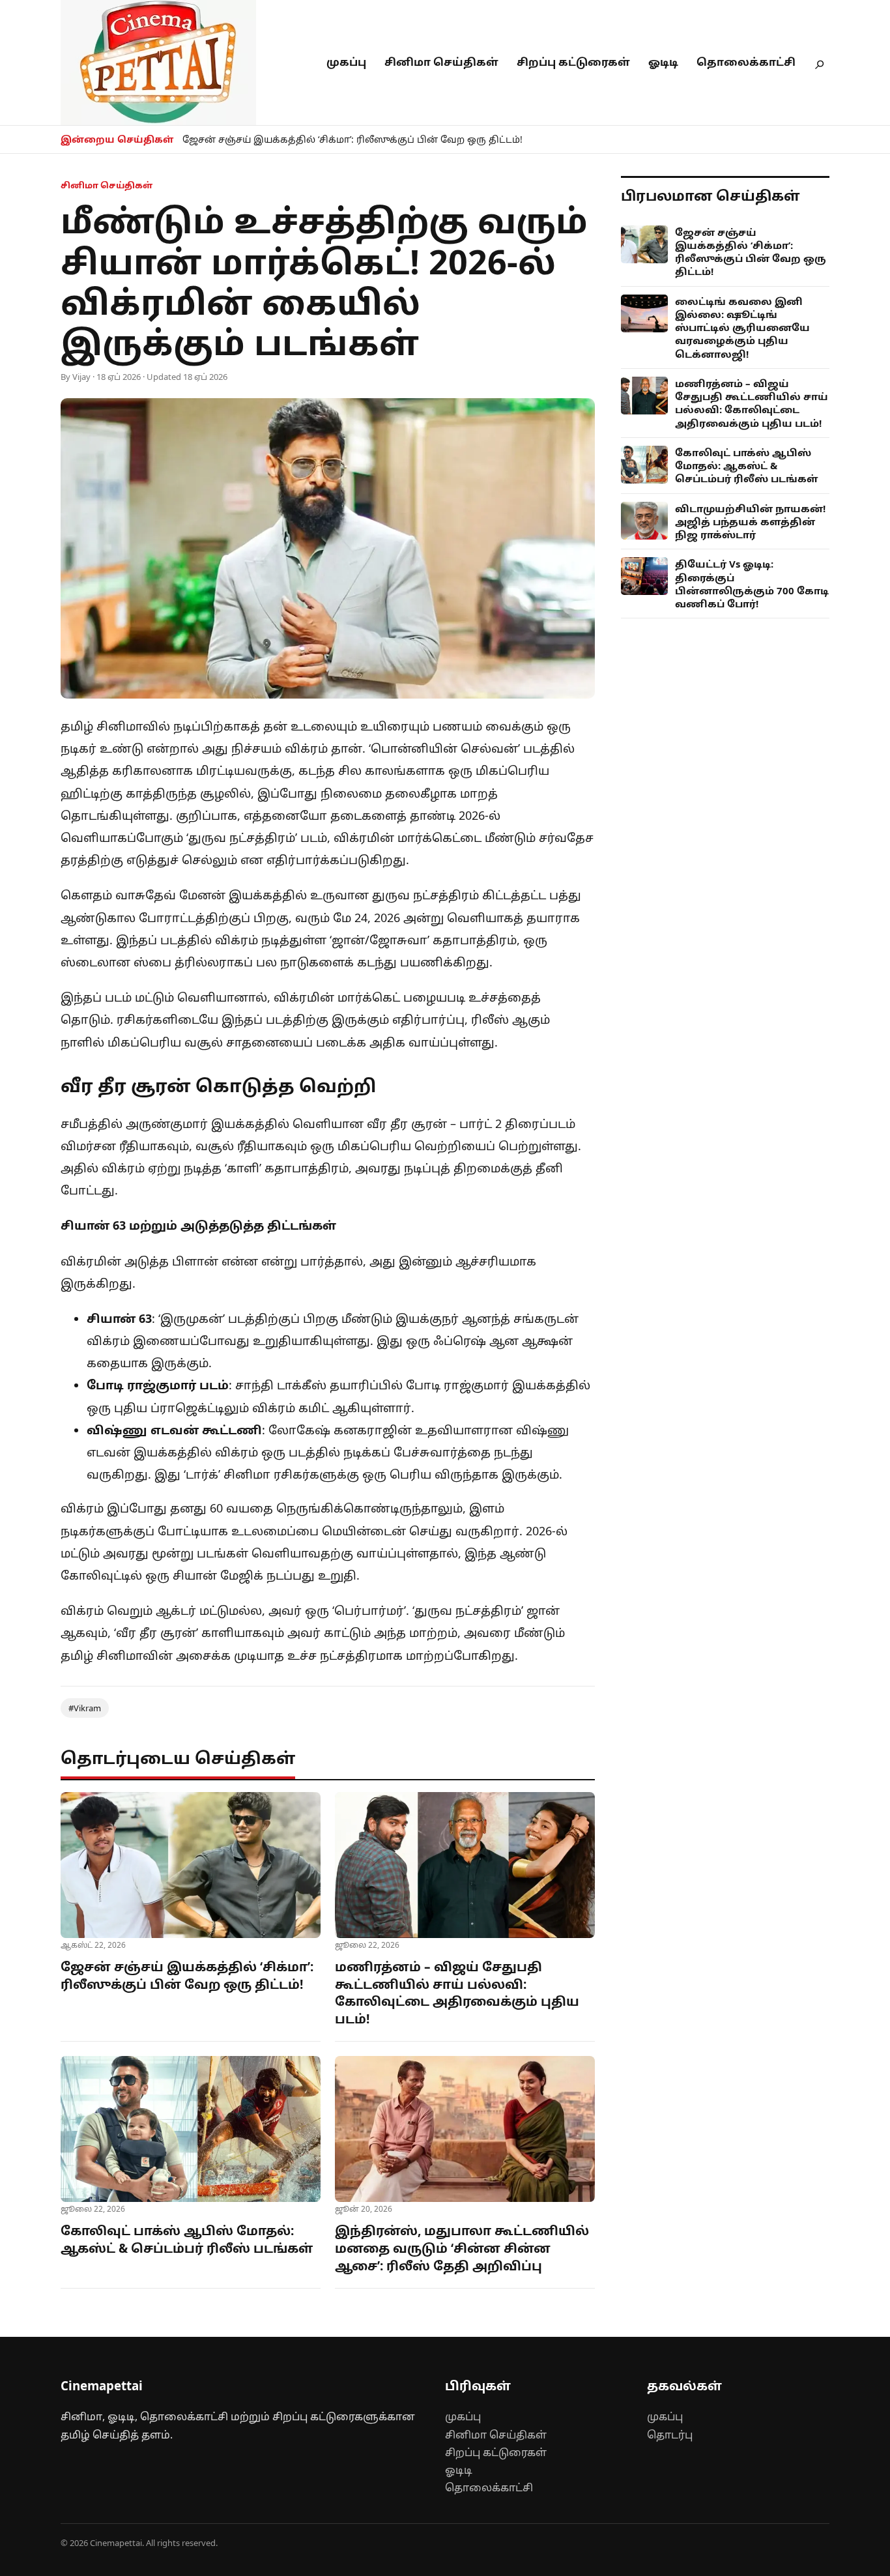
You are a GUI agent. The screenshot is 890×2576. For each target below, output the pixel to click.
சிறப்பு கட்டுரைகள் (573, 62)
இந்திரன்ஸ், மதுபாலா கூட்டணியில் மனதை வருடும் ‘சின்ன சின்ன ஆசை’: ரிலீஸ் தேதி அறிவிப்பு (462, 2248)
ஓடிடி (663, 62)
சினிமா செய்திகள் (441, 62)
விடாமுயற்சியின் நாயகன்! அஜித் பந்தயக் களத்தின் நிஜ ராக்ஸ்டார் (750, 522)
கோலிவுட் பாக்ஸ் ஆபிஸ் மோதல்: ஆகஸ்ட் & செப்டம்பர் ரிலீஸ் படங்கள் (187, 2239)
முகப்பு (346, 62)
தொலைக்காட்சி (746, 62)
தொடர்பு (670, 2435)
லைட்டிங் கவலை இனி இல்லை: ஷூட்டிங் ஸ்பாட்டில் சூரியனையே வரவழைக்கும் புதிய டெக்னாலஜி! (742, 327)
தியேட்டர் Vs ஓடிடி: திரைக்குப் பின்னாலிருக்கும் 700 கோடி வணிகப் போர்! (752, 584)
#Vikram (85, 1708)
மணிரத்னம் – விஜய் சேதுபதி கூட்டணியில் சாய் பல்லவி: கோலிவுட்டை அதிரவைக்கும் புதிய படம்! (457, 1993)
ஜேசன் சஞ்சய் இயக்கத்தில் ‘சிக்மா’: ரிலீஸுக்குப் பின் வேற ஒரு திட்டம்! (352, 139)
